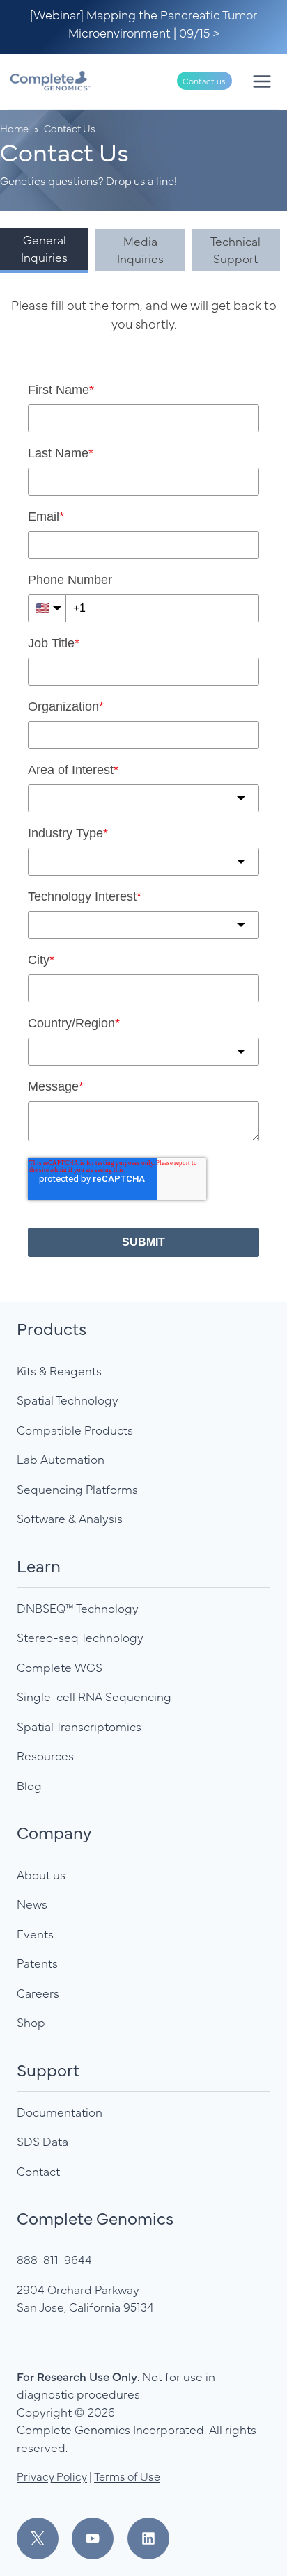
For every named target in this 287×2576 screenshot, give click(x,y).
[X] (43, 2538)
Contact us (204, 81)
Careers (38, 1993)
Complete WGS (60, 1667)
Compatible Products (75, 1430)
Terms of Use (127, 2476)
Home (14, 128)
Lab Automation (61, 1459)
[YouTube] (98, 2538)
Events (35, 1934)
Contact (38, 2171)
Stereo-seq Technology (80, 1637)
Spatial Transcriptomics (79, 1726)
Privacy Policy (52, 2476)
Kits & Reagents (59, 1370)
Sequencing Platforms (77, 1489)
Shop (31, 2022)
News (32, 1904)
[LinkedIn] (148, 2538)
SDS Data (42, 2141)
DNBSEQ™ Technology (78, 1608)
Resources (45, 1755)
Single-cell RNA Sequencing (94, 1696)
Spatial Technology (68, 1400)
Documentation (60, 2112)
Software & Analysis (70, 1518)
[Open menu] (262, 81)
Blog (29, 1785)
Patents (37, 1963)
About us (41, 1874)
